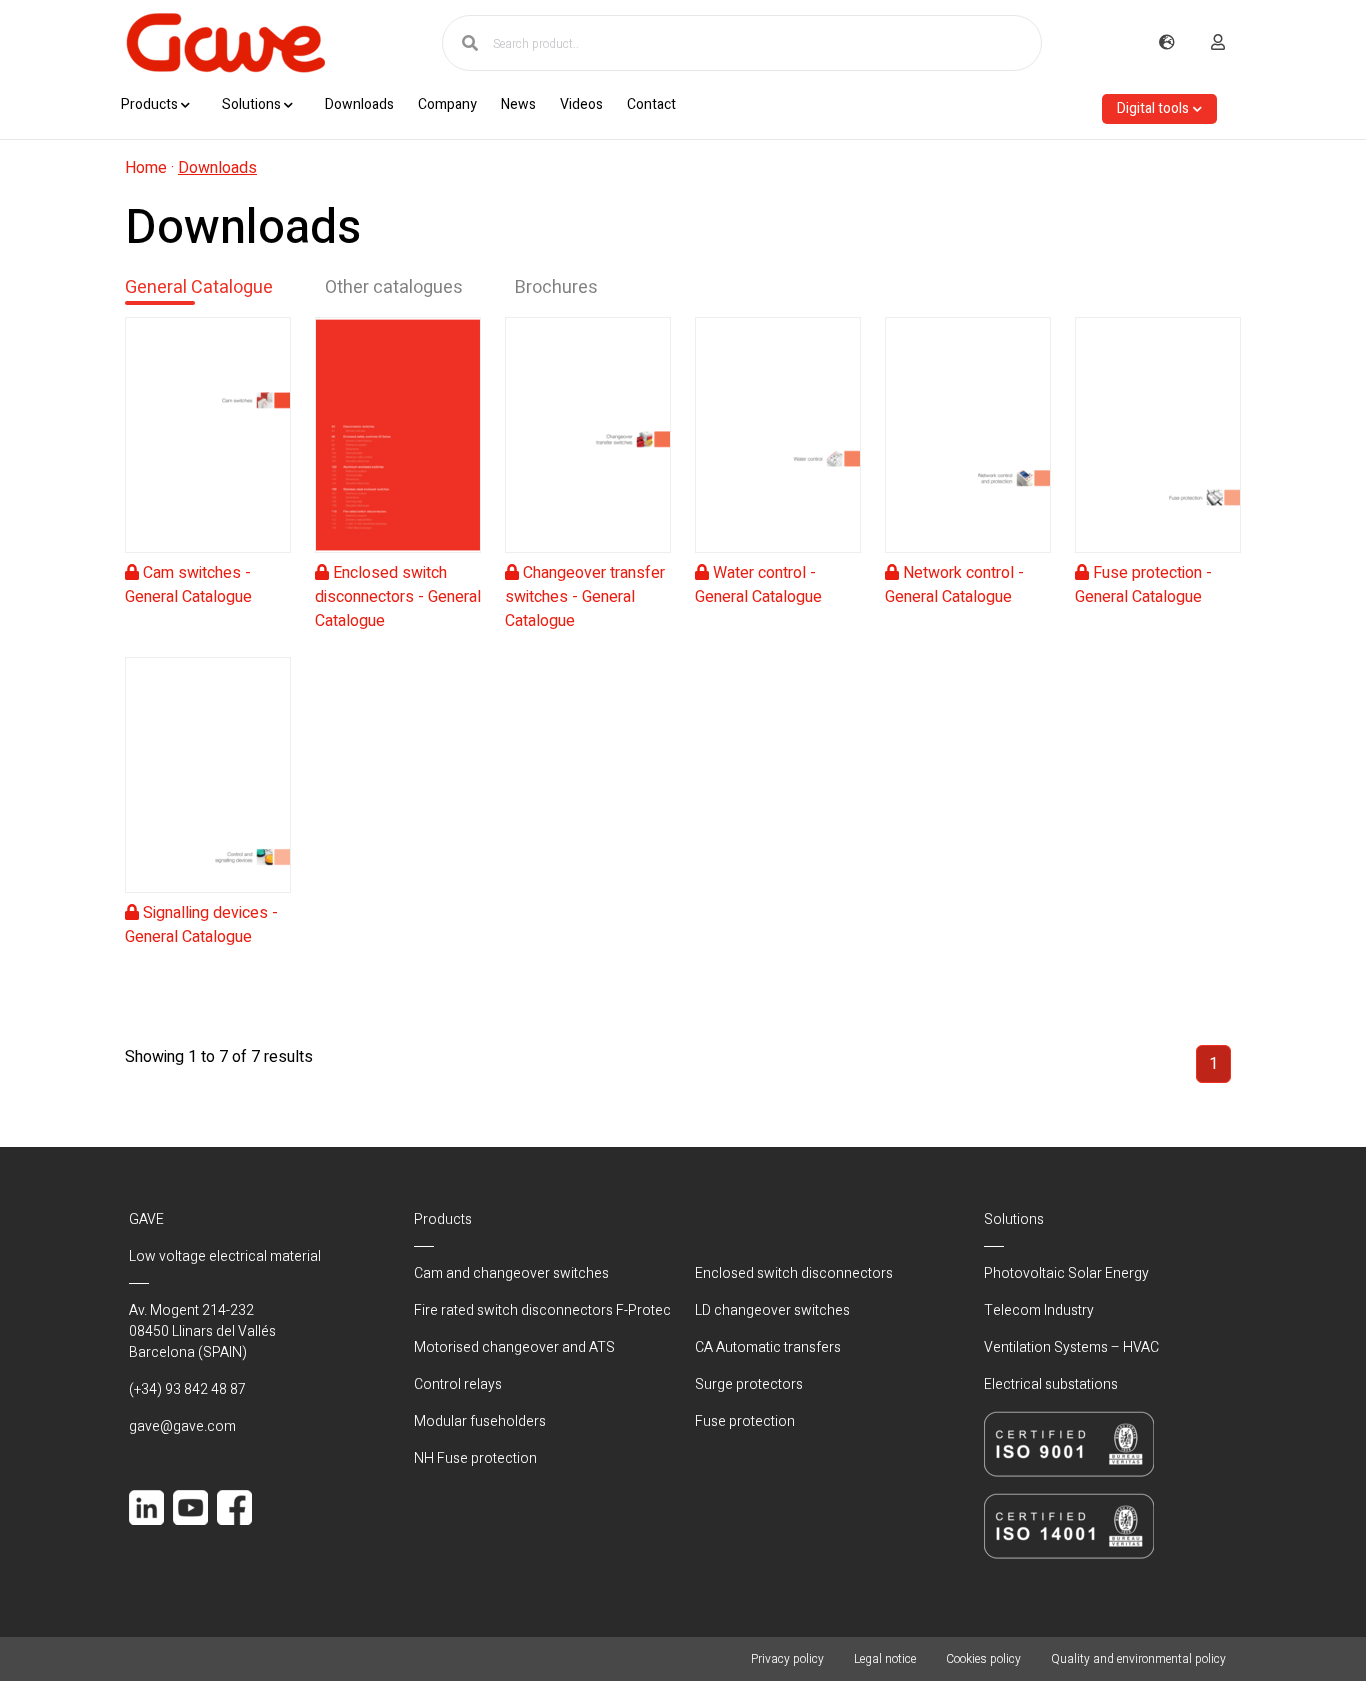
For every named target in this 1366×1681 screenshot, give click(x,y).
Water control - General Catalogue (758, 585)
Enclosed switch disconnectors (794, 1273)
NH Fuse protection (475, 1458)
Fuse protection (745, 1421)
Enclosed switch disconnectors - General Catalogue (398, 597)
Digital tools (1153, 108)
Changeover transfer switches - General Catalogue (585, 597)
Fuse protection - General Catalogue (1143, 585)
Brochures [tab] (556, 287)
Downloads (359, 104)
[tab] (208, 475)
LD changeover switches (772, 1310)
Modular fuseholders (480, 1421)
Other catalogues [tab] (394, 287)
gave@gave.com (182, 1426)
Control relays (458, 1384)
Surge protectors (749, 1384)
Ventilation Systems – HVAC (1071, 1347)
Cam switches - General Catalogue (188, 585)
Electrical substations (1051, 1384)
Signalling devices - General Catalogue (201, 925)
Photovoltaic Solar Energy (1066, 1273)
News (518, 104)
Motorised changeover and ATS (514, 1347)
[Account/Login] (1218, 43)
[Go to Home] (225, 43)
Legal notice (885, 1659)
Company (447, 104)
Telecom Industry (1039, 1310)
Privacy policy (787, 1659)
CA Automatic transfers (768, 1347)
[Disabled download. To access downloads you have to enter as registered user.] (208, 435)
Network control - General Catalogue (954, 585)
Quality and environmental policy (1138, 1659)
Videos (581, 104)
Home (146, 168)
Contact (651, 104)
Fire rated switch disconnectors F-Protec (542, 1310)
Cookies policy (983, 1659)
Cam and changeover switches (511, 1273)
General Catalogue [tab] (199, 287)
